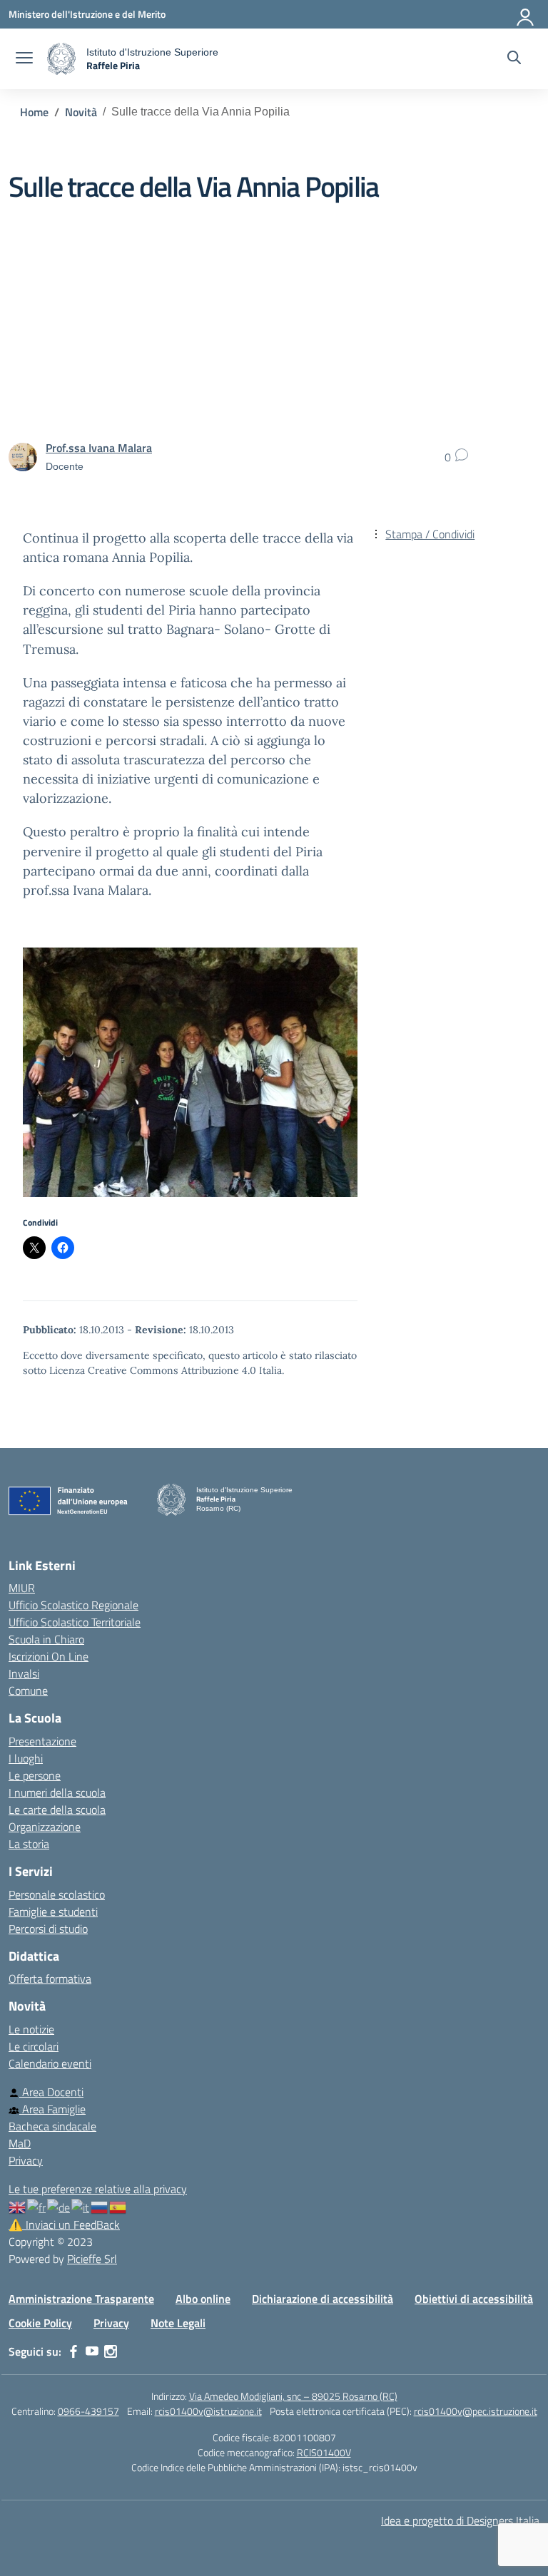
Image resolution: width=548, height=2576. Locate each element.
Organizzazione (45, 1827)
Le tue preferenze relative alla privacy (98, 2189)
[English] (18, 2206)
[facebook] (73, 2351)
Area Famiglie (52, 2109)
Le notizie (31, 2029)
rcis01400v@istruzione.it (208, 2411)
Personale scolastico (57, 1894)
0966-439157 (88, 2411)
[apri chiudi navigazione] (24, 59)
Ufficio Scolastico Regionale (73, 1605)
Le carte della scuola (57, 1810)
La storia (29, 1844)
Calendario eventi (50, 2063)
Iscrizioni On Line (49, 1656)
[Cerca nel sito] (514, 59)
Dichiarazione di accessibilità (323, 2299)
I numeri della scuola (57, 1792)
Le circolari (34, 2046)
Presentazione (42, 1741)
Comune (28, 1690)
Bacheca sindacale (52, 2126)
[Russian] (100, 2206)
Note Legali (178, 2323)
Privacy (26, 2160)
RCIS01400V (324, 2452)
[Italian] (81, 2206)
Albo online (203, 2299)
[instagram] (111, 2351)
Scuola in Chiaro (46, 1639)
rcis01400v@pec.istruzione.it (476, 2411)
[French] (37, 2206)
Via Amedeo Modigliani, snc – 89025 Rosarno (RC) (293, 2396)
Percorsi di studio (48, 1929)
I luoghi (26, 1758)
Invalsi (24, 1673)
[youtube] (92, 2351)
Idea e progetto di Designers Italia (460, 2520)
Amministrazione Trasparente (81, 2299)
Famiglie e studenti (53, 1912)
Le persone (35, 1775)
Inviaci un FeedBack (64, 2225)
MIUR (22, 1588)
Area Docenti (51, 2092)
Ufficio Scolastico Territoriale (75, 1622)
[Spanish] (118, 2206)
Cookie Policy (40, 2323)
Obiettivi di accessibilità (474, 2299)
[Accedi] (526, 14)
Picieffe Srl (92, 2259)
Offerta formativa (50, 1979)
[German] (59, 2206)
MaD (20, 2143)
